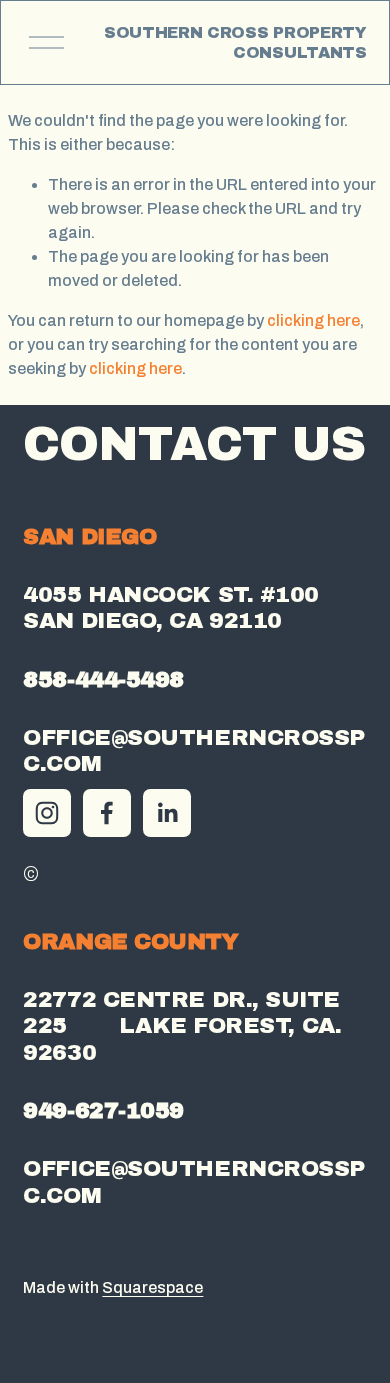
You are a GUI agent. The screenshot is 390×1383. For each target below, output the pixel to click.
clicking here (313, 320)
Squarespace (152, 1287)
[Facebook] (107, 813)
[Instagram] (47, 813)
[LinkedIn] (167, 813)
